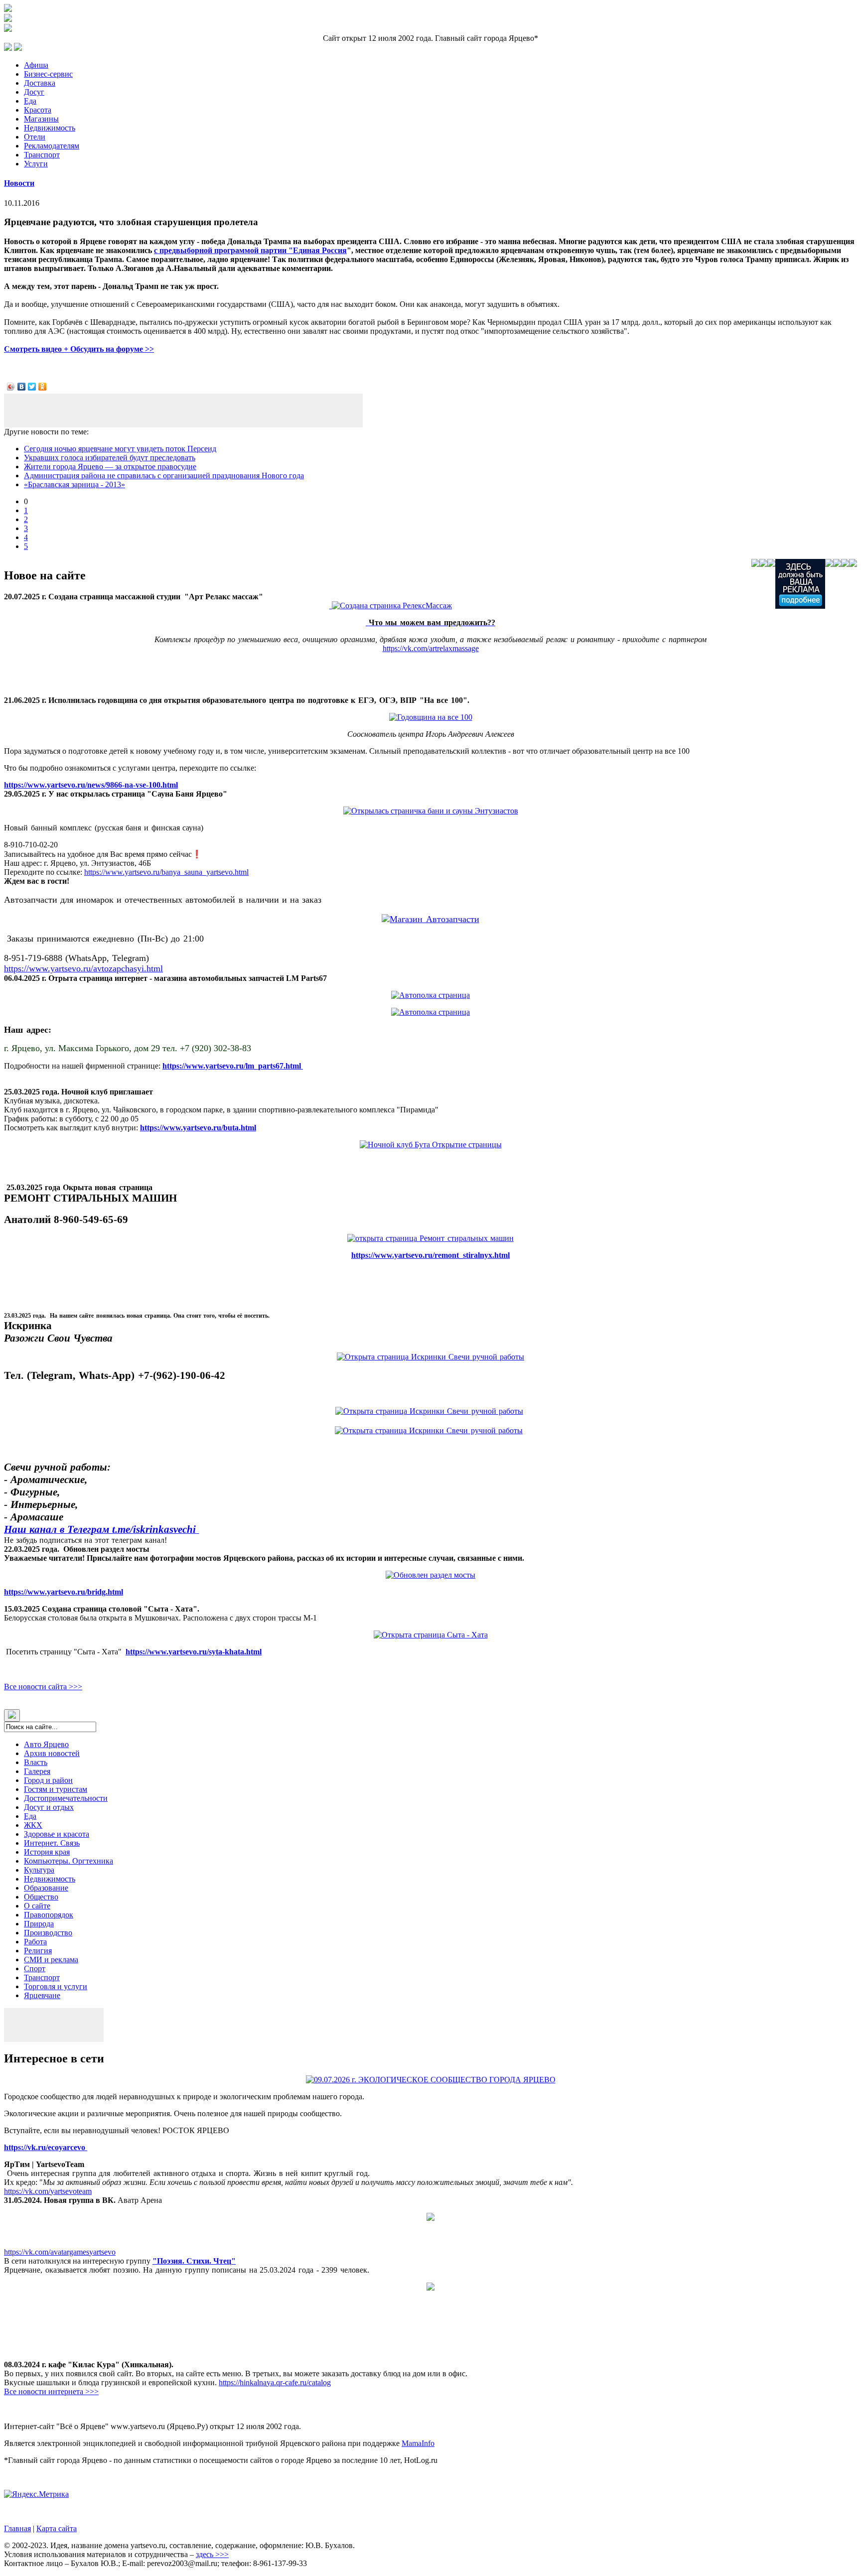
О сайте (37, 1906)
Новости (19, 183)
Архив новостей (52, 1753)
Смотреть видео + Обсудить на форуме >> (79, 349)
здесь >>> (212, 2554)
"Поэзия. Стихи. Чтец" (194, 2261)
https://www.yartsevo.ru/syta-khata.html (194, 1652)
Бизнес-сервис (48, 74)
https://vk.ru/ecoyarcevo (46, 2147)
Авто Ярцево (46, 1744)
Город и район (48, 1780)
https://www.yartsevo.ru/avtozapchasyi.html (83, 968)
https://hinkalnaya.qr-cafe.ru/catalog (275, 2382)
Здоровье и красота (57, 1834)
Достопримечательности (66, 1798)
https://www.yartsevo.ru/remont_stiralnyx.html (430, 1255)
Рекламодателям (52, 146)
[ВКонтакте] (22, 387)
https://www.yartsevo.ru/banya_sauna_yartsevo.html (166, 872)
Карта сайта (57, 2528)
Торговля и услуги (56, 1986)
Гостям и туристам (56, 1789)
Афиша (36, 65)
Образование (46, 1888)
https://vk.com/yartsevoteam (48, 2191)
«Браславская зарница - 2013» (74, 484)
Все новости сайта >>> (43, 1687)
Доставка (40, 83)
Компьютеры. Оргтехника (69, 1861)
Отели (35, 137)
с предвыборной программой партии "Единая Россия (250, 250)
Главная (17, 2528)
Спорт (35, 1968)
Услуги (36, 164)
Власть (36, 1762)
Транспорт (42, 155)
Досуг (34, 92)
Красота (38, 110)
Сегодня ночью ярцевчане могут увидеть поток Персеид (120, 449)
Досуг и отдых (49, 1807)
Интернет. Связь (52, 1843)
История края (47, 1852)
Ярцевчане (42, 1995)
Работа (35, 1942)
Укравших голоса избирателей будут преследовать (110, 458)
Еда (30, 101)
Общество (41, 1897)
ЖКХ (33, 1825)
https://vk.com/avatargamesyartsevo (60, 2252)
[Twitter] (32, 387)
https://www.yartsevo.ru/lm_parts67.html (233, 1066)
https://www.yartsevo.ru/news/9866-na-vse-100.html (91, 785)
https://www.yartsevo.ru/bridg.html (64, 1592)
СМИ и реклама (51, 1960)
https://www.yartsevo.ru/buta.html (198, 1128)
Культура (39, 1870)
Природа (39, 1924)
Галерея (37, 1771)
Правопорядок (49, 1915)
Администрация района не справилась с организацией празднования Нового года (164, 475)
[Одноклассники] (43, 387)
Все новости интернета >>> (51, 2391)
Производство (48, 1933)
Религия (38, 1951)
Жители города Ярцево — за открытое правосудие (110, 467)
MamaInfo (418, 2443)
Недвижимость (50, 128)
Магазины (41, 119)
